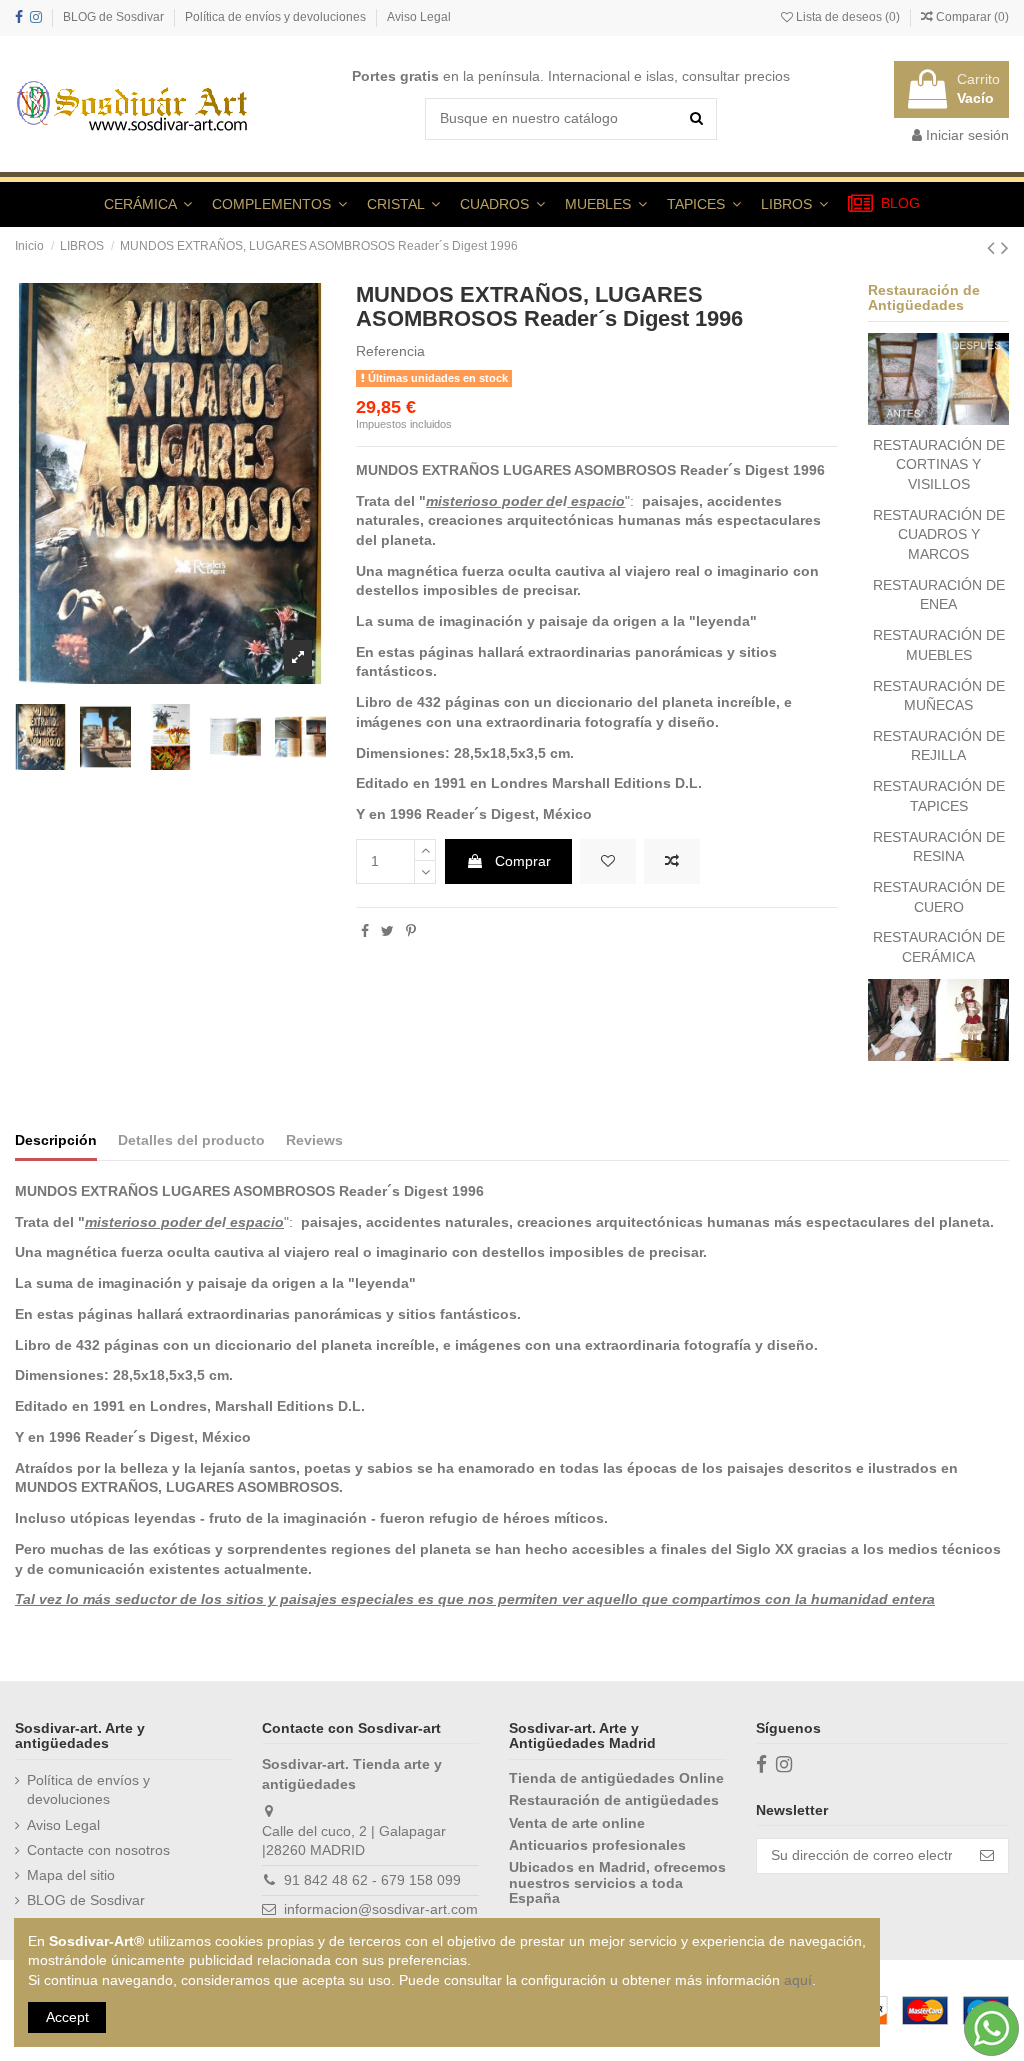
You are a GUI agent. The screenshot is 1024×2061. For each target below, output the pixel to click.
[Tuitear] (387, 931)
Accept (67, 2017)
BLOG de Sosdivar (115, 17)
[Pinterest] (411, 931)
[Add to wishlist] (608, 862)
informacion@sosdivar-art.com (381, 1909)
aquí (798, 1980)
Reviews (314, 1140)
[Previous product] (994, 247)
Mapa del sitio (71, 1875)
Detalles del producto (191, 1140)
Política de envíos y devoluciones (277, 17)
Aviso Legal (419, 17)
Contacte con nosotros (98, 1850)
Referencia (390, 351)
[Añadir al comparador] (672, 862)
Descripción (56, 1140)
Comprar (523, 861)
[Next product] (1005, 247)
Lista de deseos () (848, 17)
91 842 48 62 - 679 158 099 (372, 1880)
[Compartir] (365, 931)
